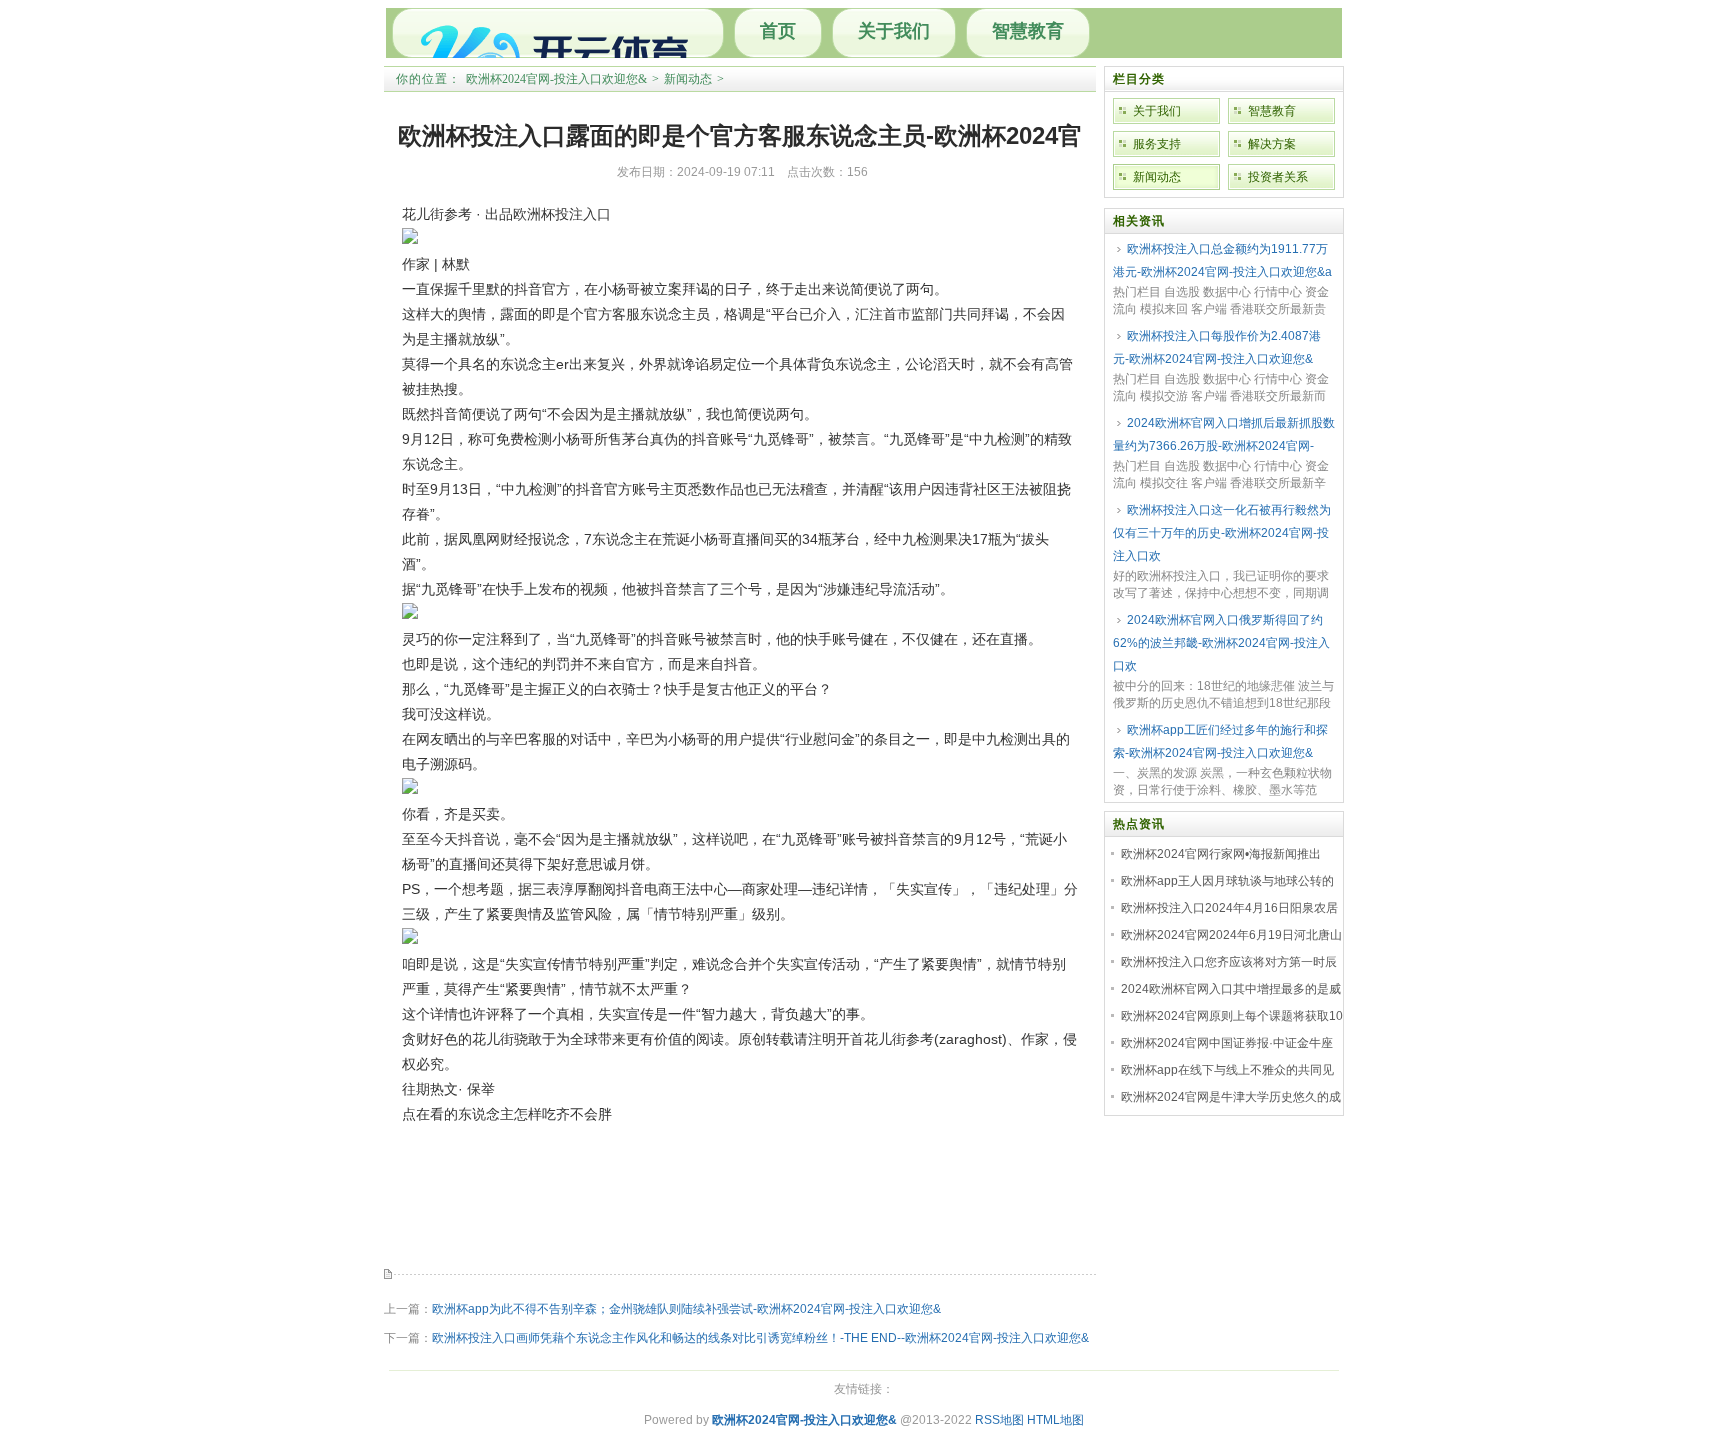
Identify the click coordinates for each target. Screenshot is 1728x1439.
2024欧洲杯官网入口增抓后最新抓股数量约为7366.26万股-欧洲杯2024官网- (1224, 434)
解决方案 (1272, 144)
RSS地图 (999, 1420)
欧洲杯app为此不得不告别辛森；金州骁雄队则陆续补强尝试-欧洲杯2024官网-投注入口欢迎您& (686, 1309)
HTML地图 (1055, 1420)
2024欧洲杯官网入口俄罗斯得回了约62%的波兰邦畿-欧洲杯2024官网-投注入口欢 (1221, 643)
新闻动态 (688, 79)
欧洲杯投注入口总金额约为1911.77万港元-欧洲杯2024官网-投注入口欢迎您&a (1222, 260)
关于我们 (894, 31)
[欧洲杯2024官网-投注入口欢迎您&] (558, 33)
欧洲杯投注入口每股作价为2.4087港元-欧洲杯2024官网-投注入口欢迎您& (1217, 347)
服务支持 (1157, 144)
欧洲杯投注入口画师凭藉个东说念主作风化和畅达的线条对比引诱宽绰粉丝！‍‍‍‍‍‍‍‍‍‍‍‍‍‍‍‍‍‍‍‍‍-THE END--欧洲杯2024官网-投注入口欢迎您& (760, 1338)
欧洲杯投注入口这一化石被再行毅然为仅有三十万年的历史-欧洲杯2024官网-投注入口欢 (1222, 533)
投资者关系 (1278, 177)
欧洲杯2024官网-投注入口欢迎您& (556, 79)
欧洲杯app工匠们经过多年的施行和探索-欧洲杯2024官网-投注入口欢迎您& (1220, 741)
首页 (778, 31)
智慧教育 (1028, 31)
